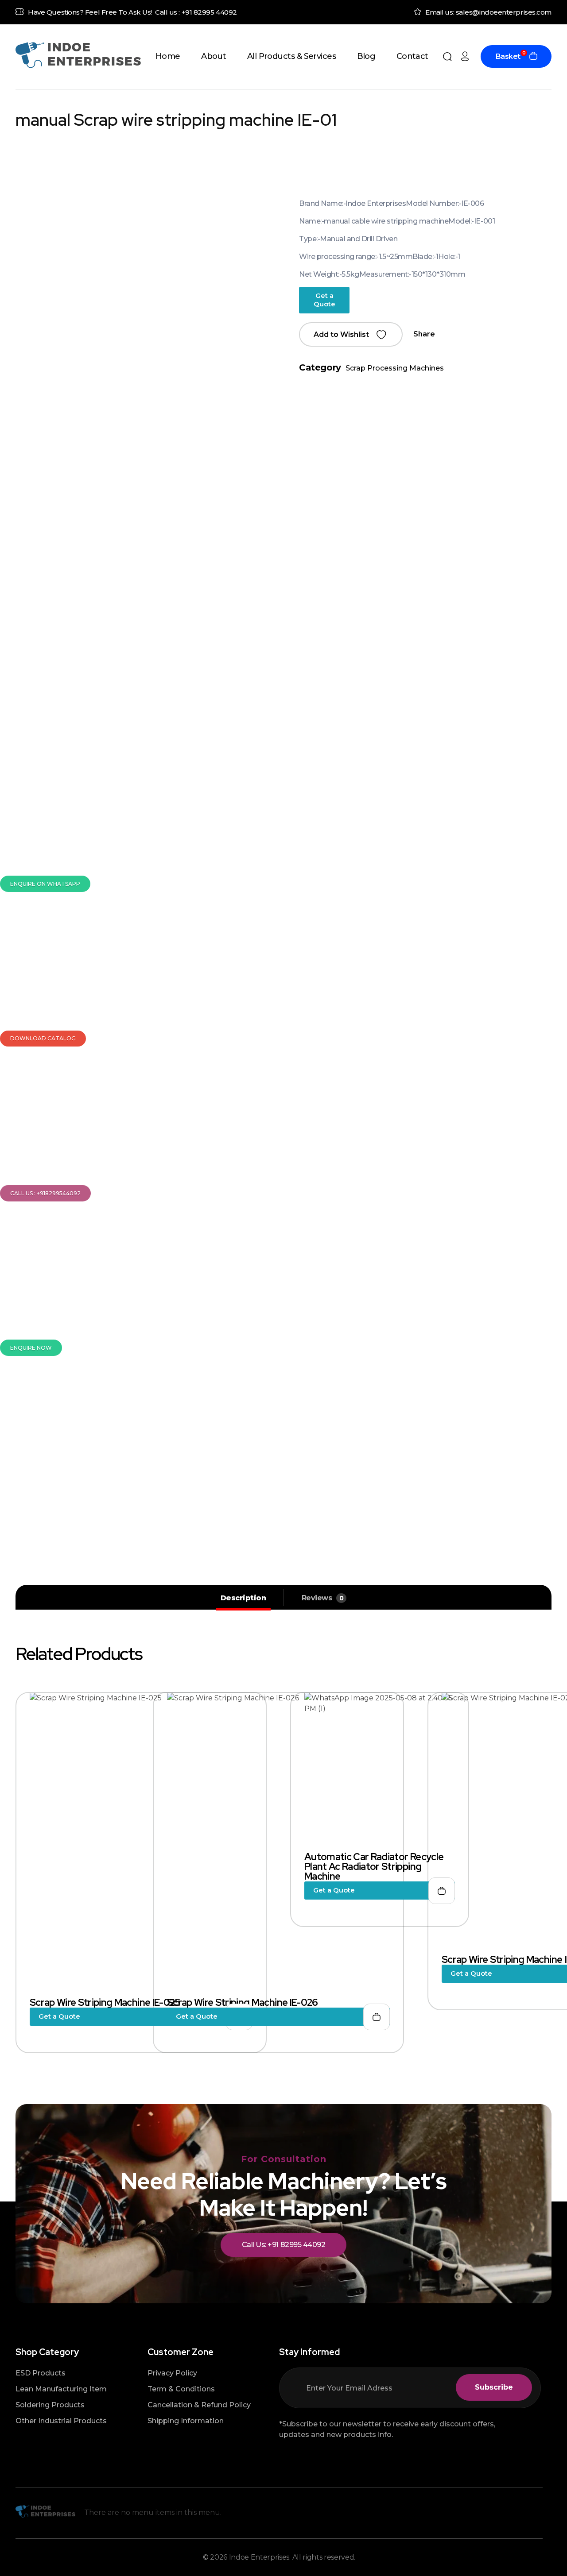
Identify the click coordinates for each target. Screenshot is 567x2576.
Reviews (323, 1598)
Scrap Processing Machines (395, 368)
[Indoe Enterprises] (78, 55)
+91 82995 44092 (209, 12)
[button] (351, 334)
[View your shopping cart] (533, 57)
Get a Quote (324, 300)
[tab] (243, 1598)
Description (243, 1598)
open (547, 204)
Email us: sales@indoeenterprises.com (488, 12)
